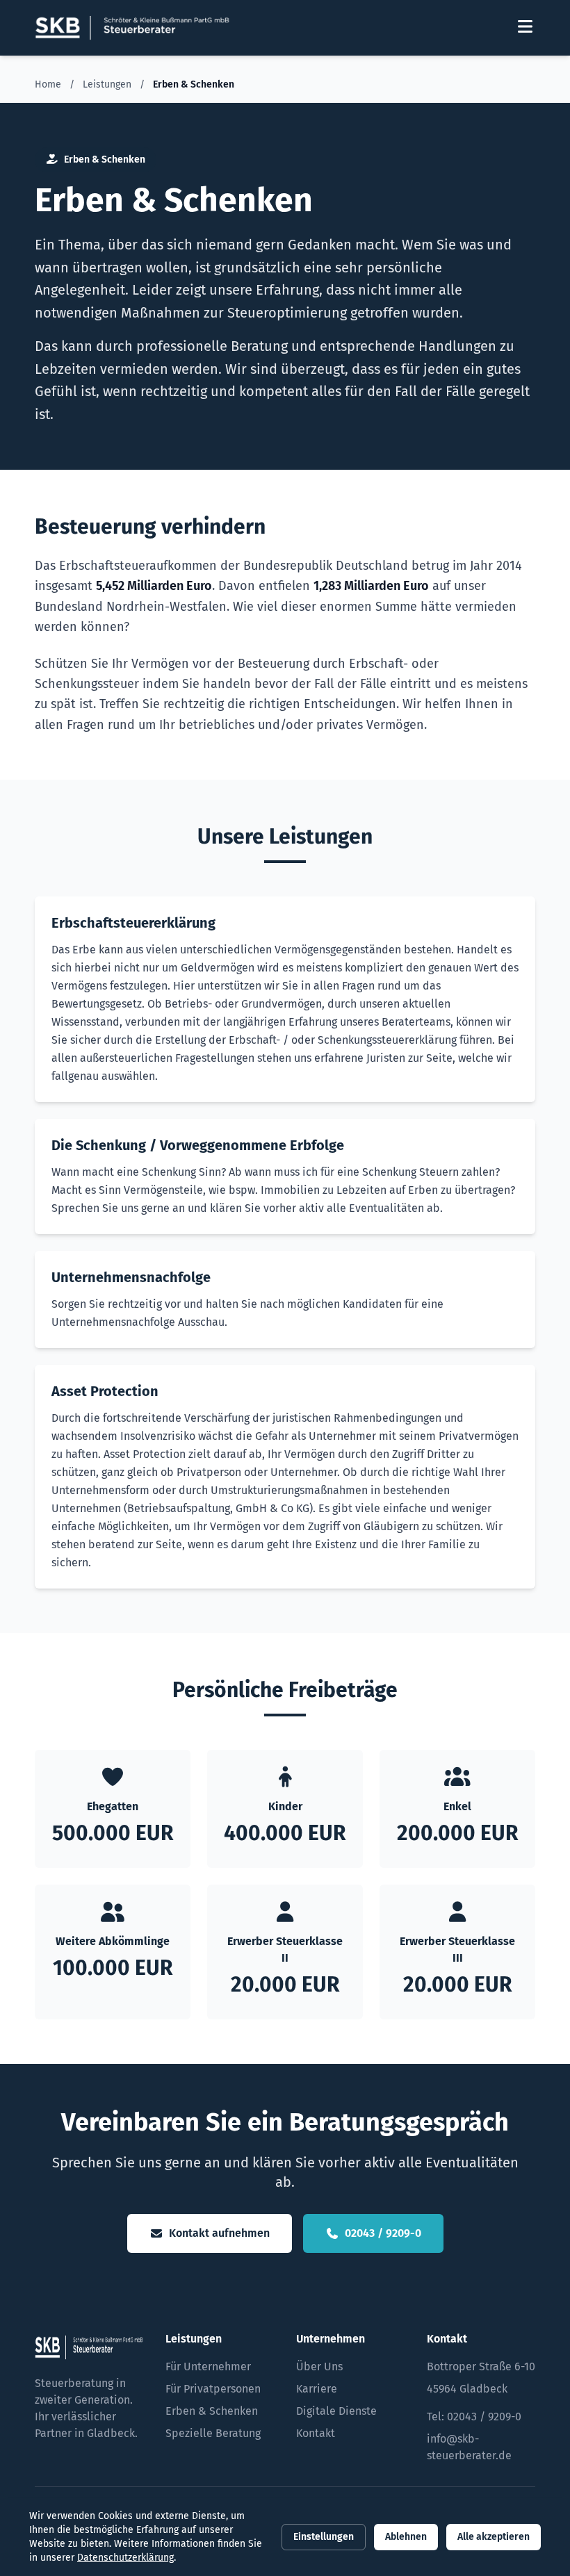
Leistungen (107, 84)
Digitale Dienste (336, 2411)
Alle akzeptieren (494, 2537)
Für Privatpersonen (213, 2389)
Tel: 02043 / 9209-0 (474, 2417)
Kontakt (316, 2433)
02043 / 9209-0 (383, 2233)
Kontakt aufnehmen (219, 2233)
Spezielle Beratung (213, 2433)
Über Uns (319, 2366)
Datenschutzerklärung (125, 2558)
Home (48, 84)
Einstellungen (324, 2537)
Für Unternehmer (208, 2366)
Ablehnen (406, 2537)
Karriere (317, 2389)
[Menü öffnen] (525, 28)
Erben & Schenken (212, 2411)
